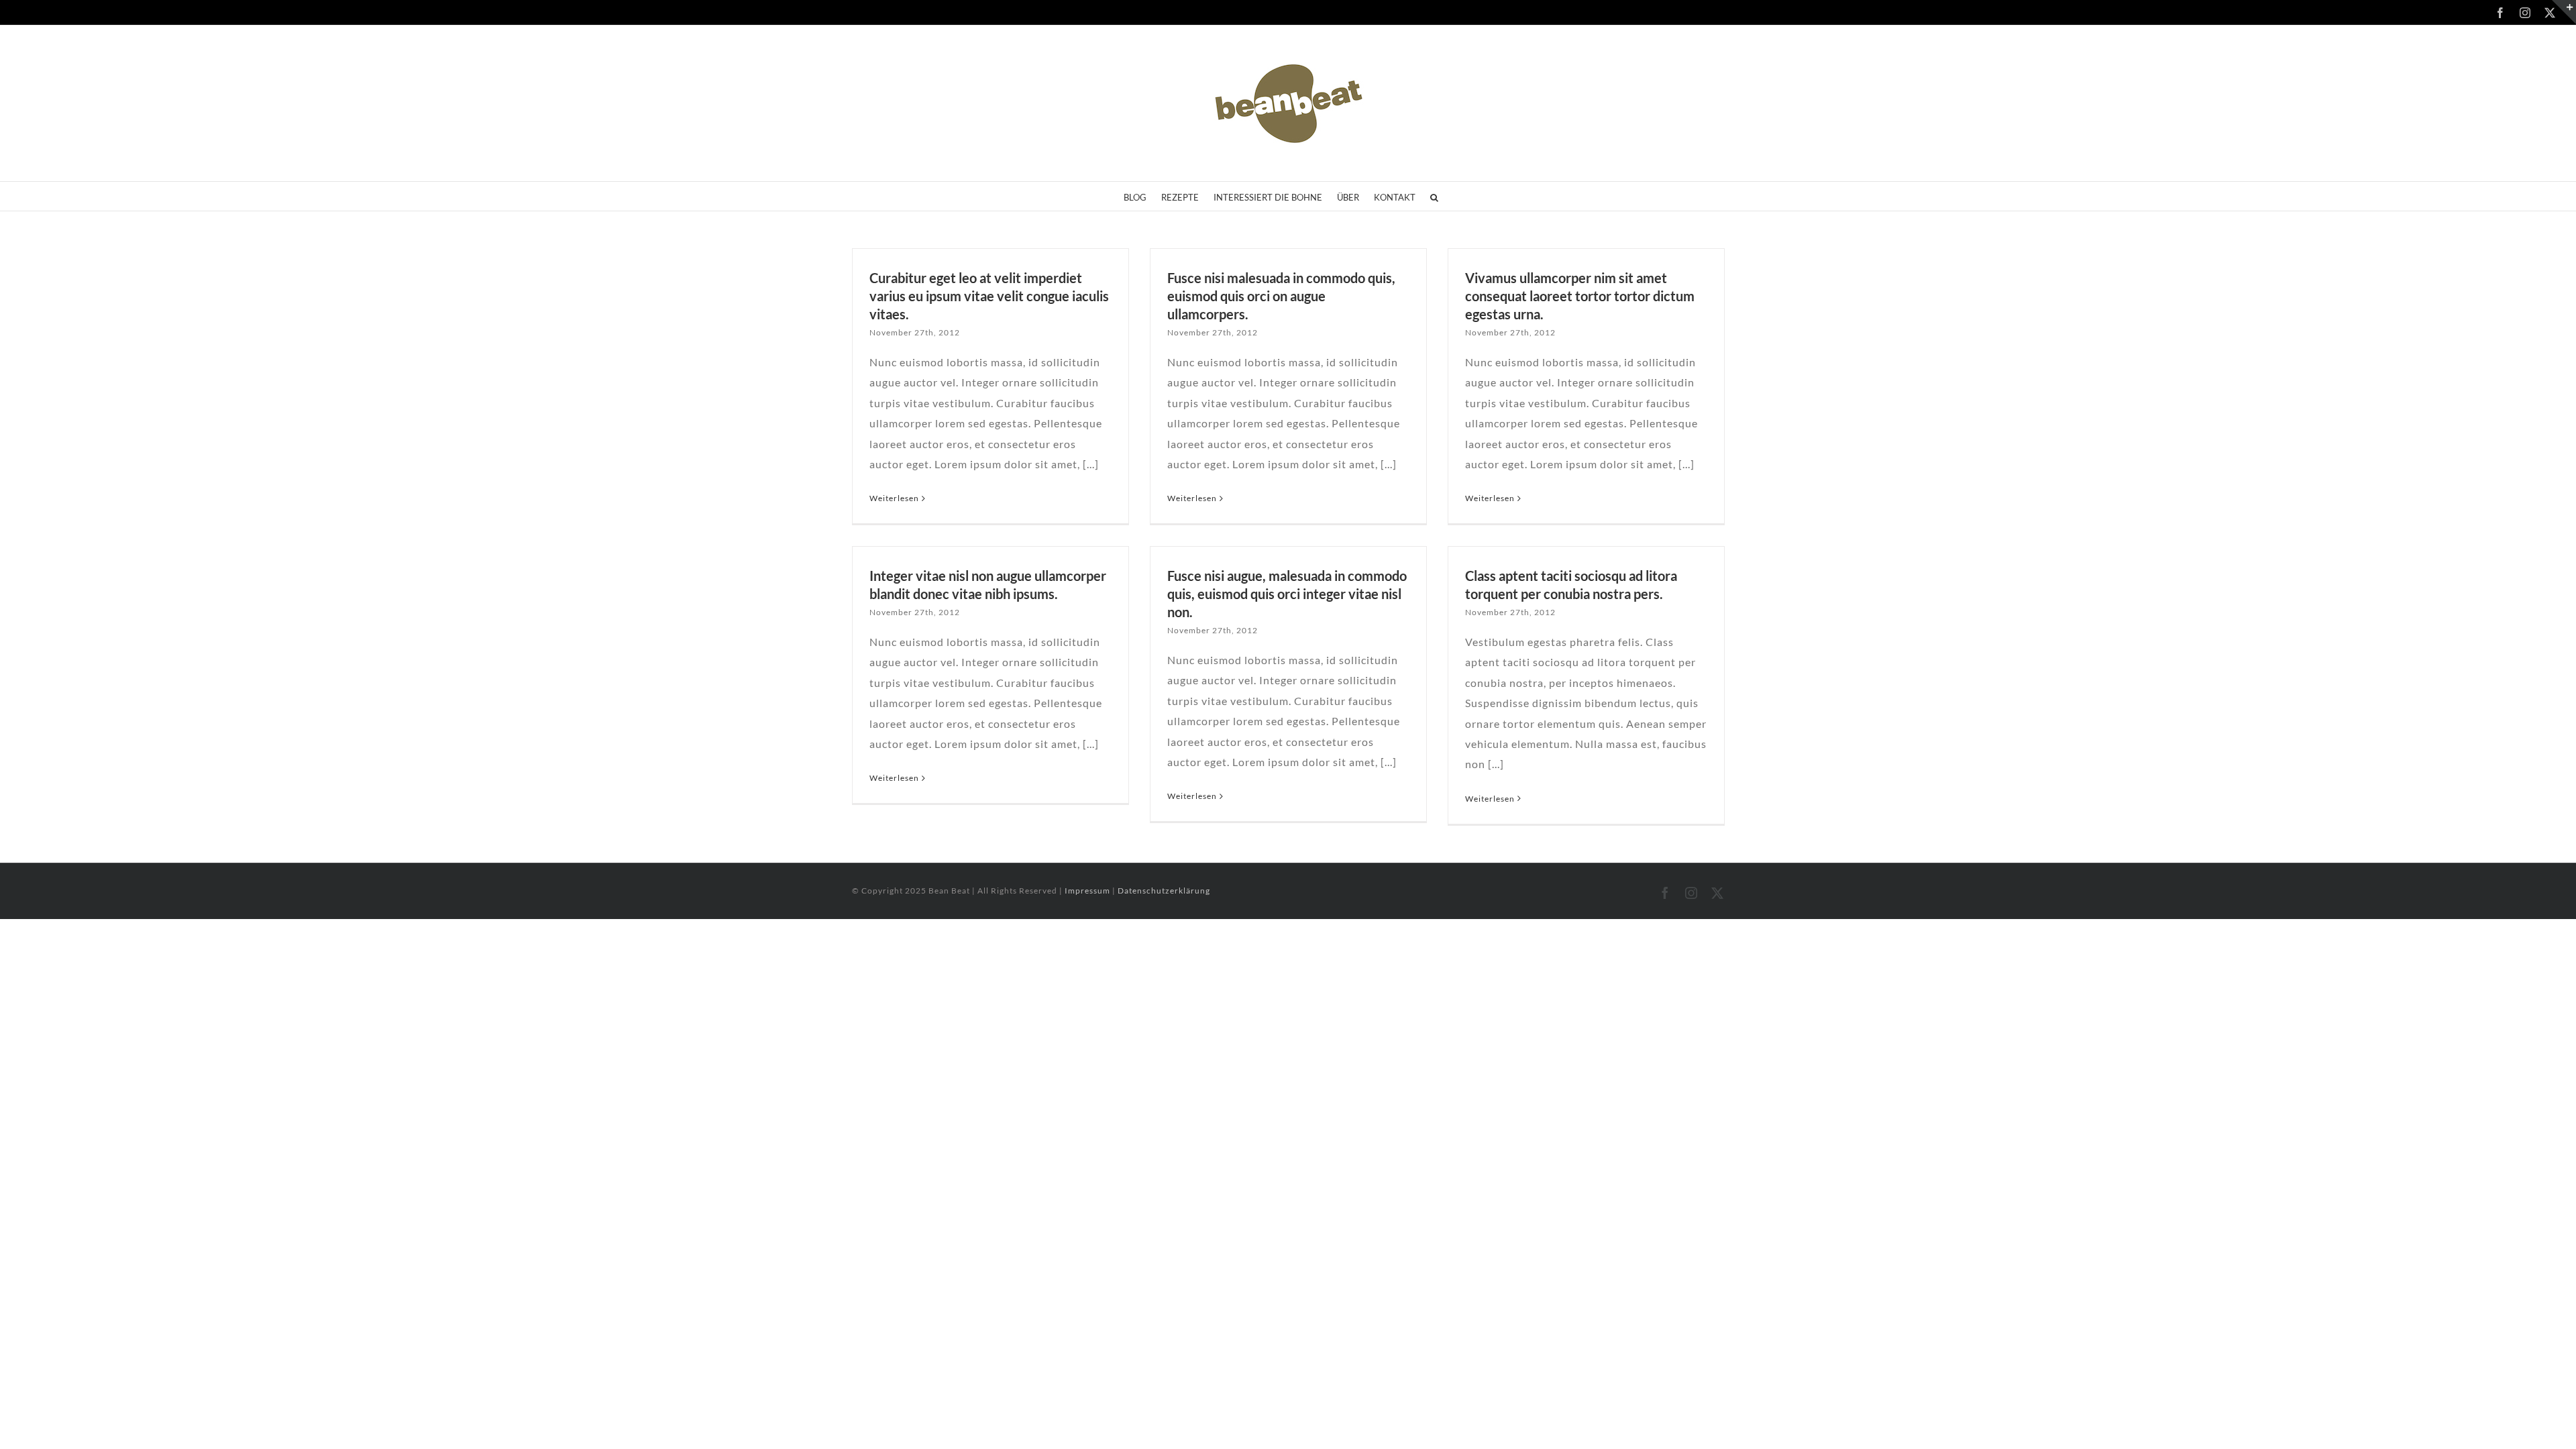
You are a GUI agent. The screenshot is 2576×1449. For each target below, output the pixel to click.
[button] (1434, 196)
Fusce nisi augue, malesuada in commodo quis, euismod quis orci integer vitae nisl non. (1287, 594)
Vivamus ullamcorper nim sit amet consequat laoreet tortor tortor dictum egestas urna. (1580, 296)
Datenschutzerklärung (1164, 891)
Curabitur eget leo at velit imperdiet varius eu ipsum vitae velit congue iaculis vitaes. (989, 296)
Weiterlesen (894, 498)
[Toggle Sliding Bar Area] (2564, 12)
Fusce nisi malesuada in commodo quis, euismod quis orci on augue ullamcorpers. (1281, 296)
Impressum (1088, 891)
